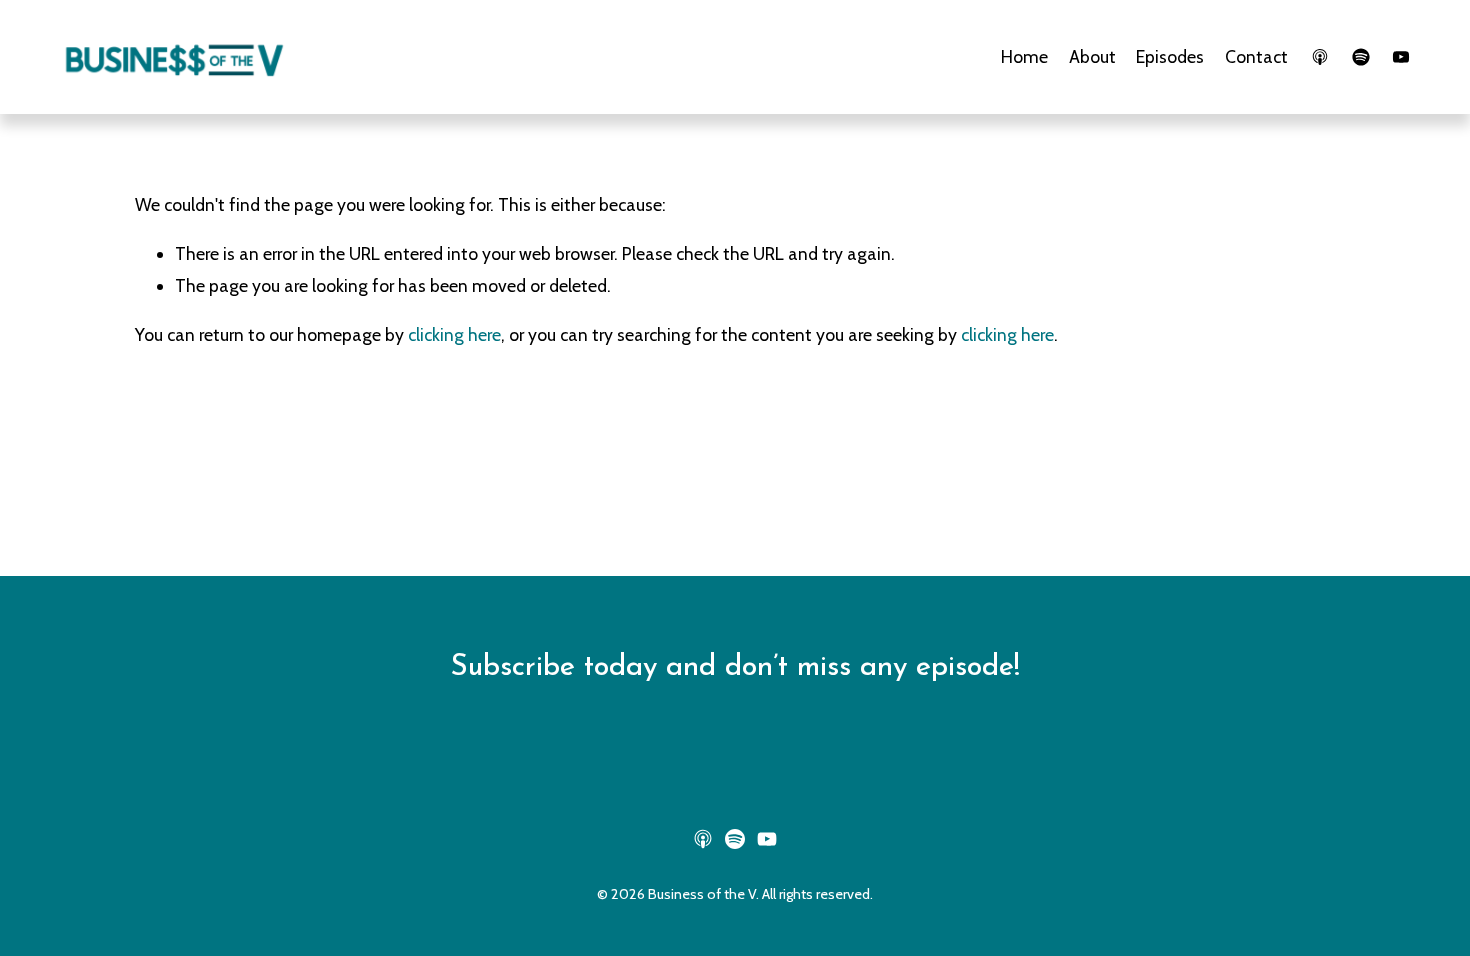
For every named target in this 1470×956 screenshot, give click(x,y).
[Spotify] (1361, 57)
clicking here (454, 334)
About (1092, 56)
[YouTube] (1401, 57)
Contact (1256, 56)
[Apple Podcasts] (1320, 57)
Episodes (1170, 56)
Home (1024, 56)
